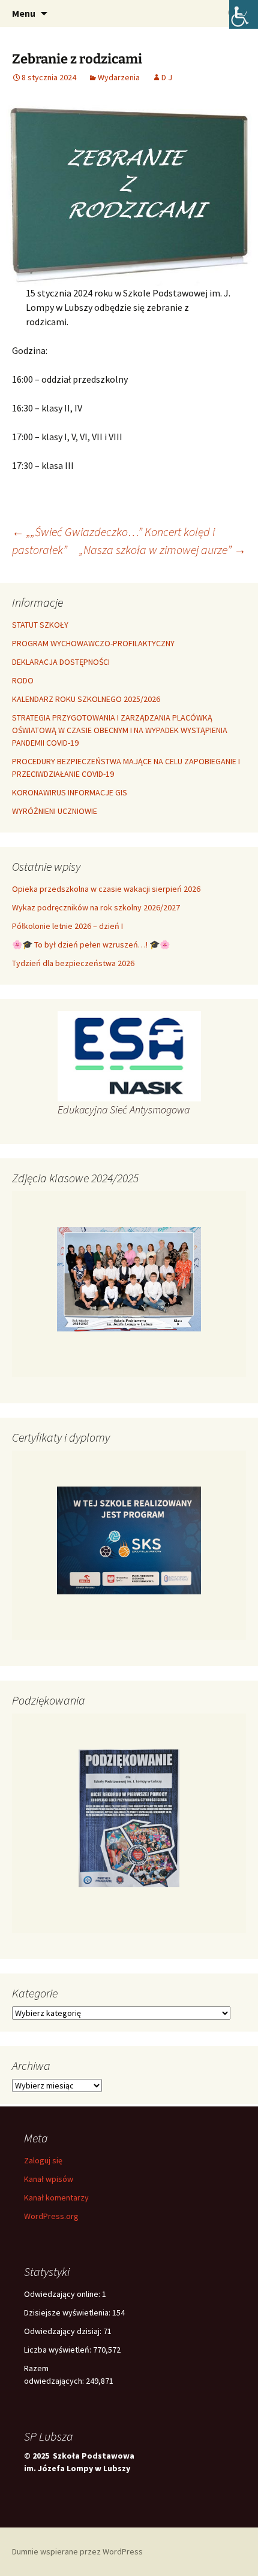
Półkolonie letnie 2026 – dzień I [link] (67, 926)
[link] (244, 14)
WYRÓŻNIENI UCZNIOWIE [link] (55, 811)
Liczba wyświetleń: (58, 2350)
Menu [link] (24, 13)
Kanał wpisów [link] (49, 2179)
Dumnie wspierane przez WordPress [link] (77, 2551)
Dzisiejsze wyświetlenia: (68, 2312)
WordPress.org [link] (51, 2216)
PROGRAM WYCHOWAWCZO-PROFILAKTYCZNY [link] (93, 643)
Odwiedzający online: (63, 2294)
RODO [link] (23, 680)
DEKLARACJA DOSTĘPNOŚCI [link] (61, 662)
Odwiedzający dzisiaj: (64, 2331)
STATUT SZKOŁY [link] (40, 625)
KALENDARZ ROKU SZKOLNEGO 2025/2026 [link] (86, 699)
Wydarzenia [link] (119, 77)
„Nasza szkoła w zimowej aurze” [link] (163, 550)
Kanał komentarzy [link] (56, 2197)
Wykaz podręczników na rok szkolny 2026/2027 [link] (96, 907)
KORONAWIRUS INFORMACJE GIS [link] (70, 792)
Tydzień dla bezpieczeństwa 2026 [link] (73, 963)
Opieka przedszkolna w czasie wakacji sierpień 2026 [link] (106, 889)
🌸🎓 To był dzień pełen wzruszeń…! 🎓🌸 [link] (91, 945)
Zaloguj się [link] (43, 2160)
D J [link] (167, 77)
